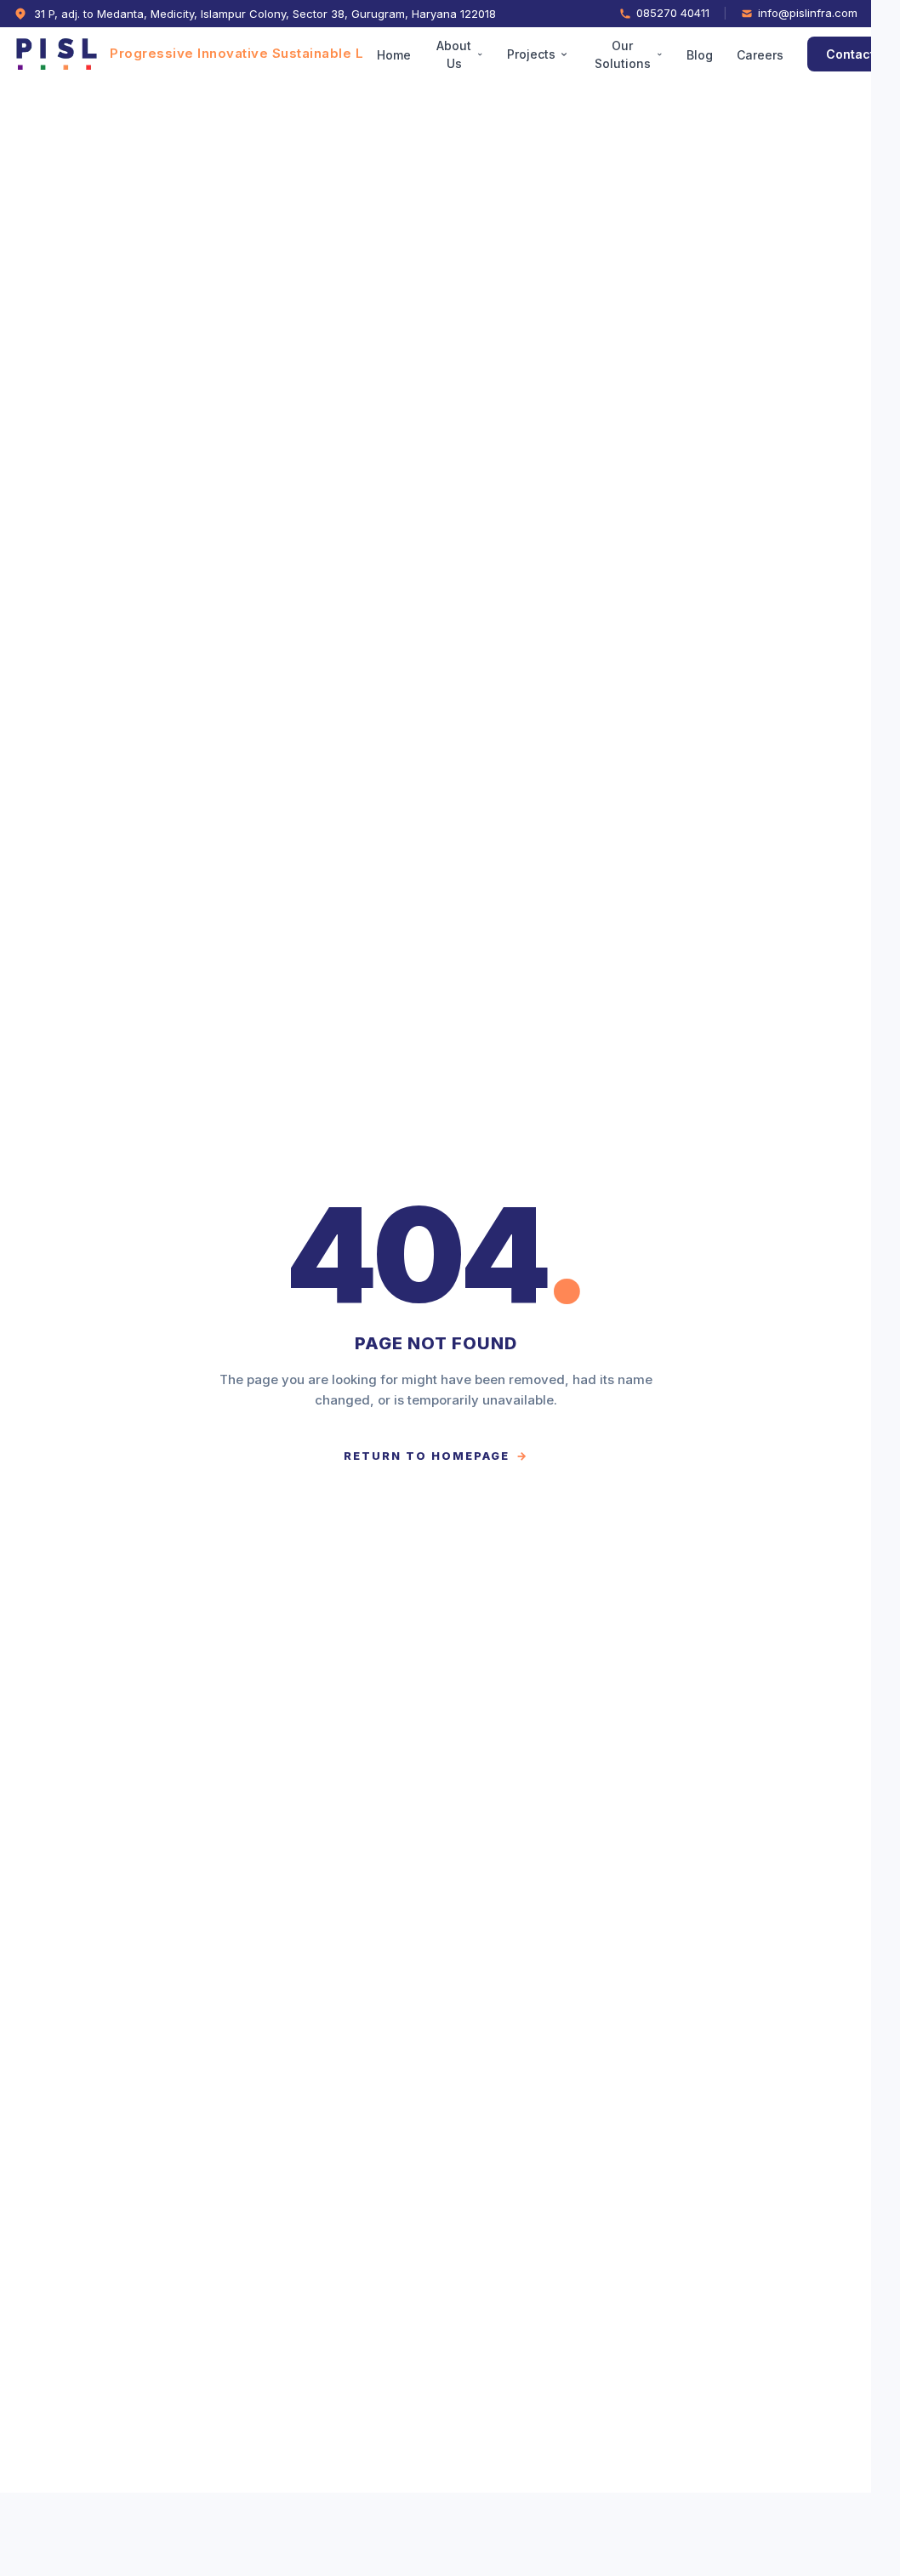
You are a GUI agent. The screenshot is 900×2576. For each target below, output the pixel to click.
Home (414, 55)
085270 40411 (673, 13)
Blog (720, 55)
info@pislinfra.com (808, 13)
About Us (474, 54)
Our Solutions (642, 54)
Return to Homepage (436, 1456)
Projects (552, 54)
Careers (780, 55)
